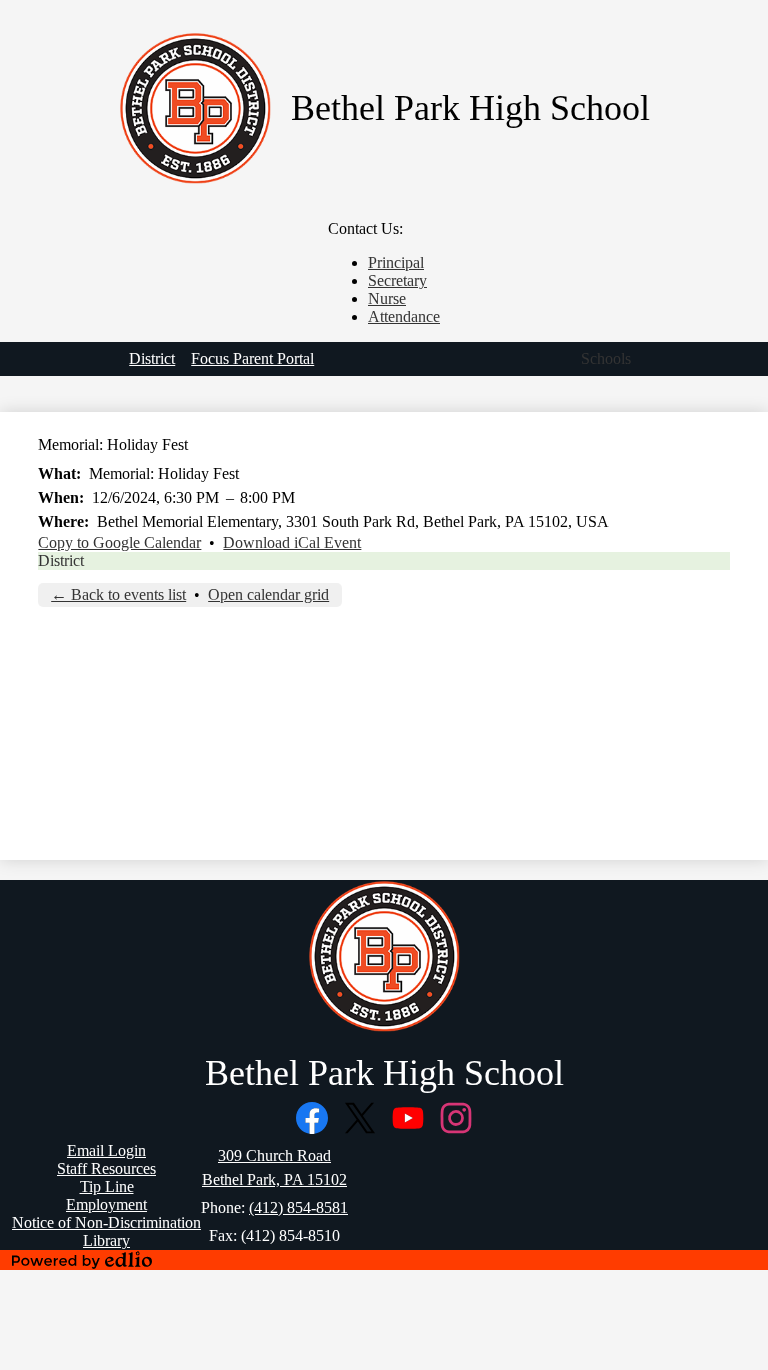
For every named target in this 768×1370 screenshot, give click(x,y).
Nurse (387, 298)
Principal (396, 262)
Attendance (404, 316)
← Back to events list (118, 594)
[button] (606, 359)
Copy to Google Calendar (119, 542)
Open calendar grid (268, 594)
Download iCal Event (292, 542)
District (61, 560)
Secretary (397, 280)
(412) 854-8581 (298, 1207)
